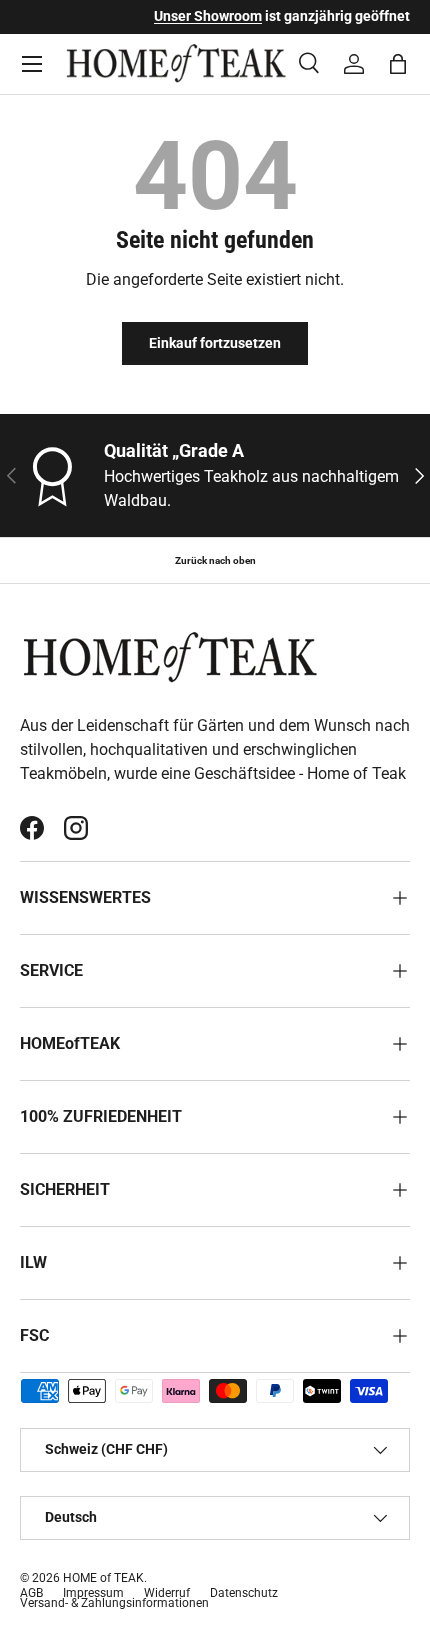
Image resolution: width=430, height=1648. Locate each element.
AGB (31, 1593)
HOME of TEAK (103, 1578)
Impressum (93, 1593)
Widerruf (167, 1593)
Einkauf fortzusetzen (215, 343)
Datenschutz (244, 1593)
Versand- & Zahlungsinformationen (114, 1603)
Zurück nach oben (215, 560)
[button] (398, 64)
